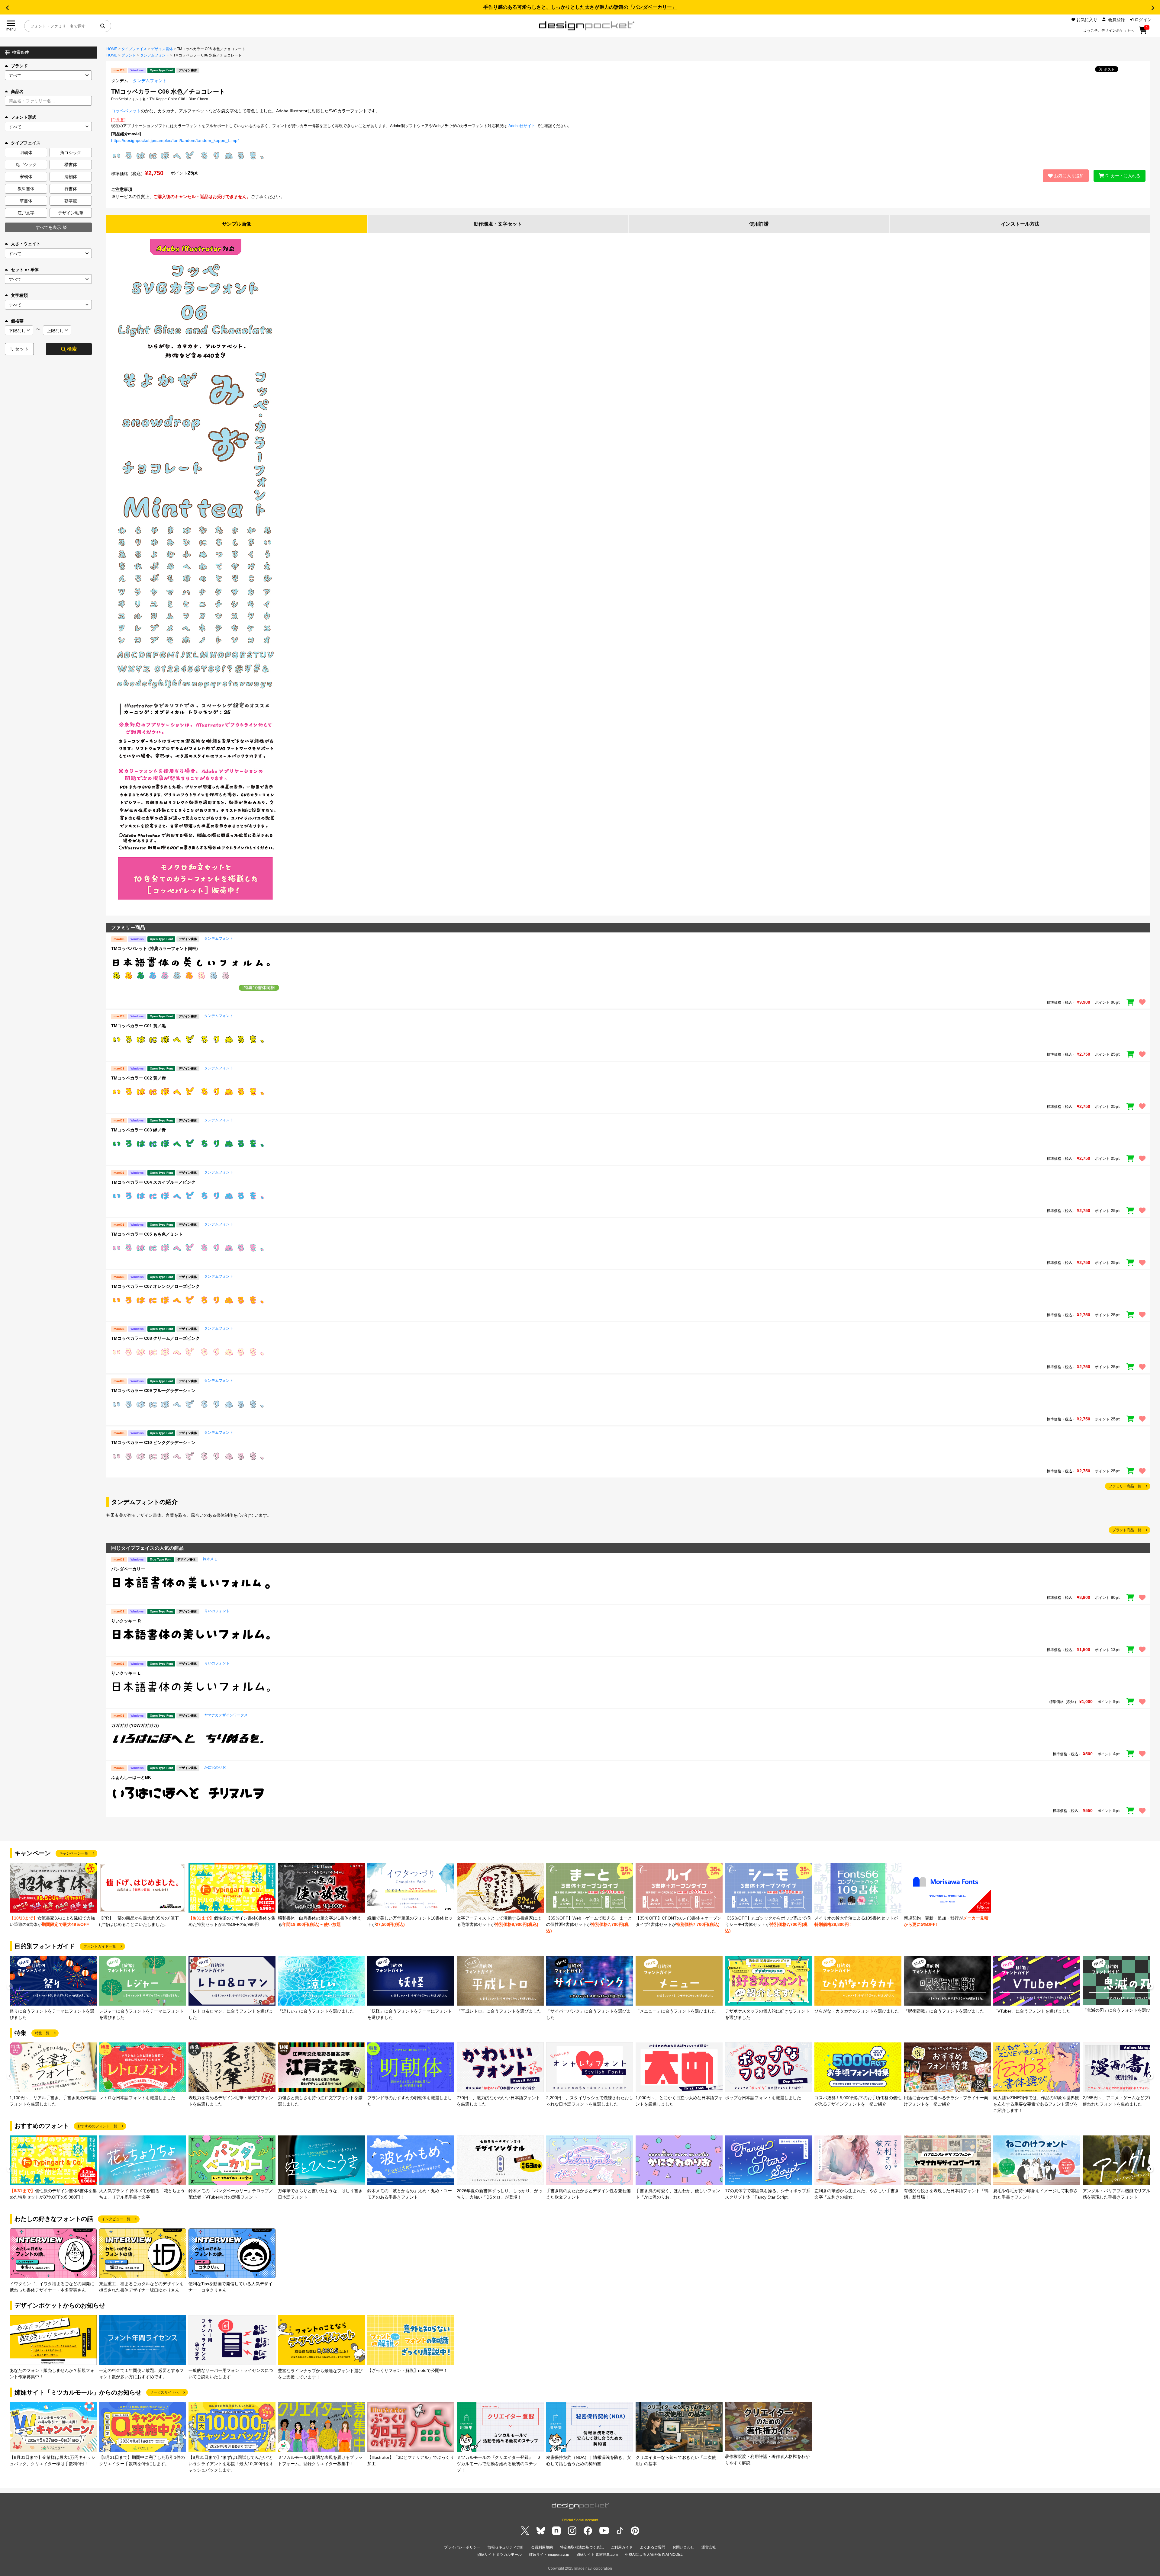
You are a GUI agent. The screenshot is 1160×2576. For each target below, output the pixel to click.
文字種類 (19, 295)
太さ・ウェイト (26, 244)
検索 (72, 349)
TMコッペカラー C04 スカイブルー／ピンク (153, 1182)
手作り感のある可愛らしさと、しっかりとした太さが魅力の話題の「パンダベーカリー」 (580, 7)
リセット (19, 349)
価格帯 (17, 321)
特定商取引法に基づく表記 (582, 2547)
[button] (7, 8)
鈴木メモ (210, 1559)
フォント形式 (24, 117)
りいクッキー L (126, 1673)
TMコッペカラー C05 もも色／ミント (147, 1234)
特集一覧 (42, 2033)
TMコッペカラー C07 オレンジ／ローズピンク (155, 1286)
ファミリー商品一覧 (1125, 1486)
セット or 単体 (25, 270)
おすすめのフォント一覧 (97, 2126)
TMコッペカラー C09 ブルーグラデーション (153, 1391)
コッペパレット (126, 111)
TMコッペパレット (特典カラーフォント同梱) (155, 948)
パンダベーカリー (128, 1569)
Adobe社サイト (522, 126)
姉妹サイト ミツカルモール (499, 2555)
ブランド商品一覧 (1127, 1530)
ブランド (19, 66)
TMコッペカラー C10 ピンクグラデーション (153, 1442)
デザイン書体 (162, 49)
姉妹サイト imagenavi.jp (549, 2555)
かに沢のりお (215, 1767)
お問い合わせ (683, 2547)
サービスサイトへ (164, 2392)
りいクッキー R (126, 1621)
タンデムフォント (155, 55)
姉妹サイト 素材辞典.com (597, 2555)
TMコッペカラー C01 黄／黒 (139, 1026)
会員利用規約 (542, 2547)
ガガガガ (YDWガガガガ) (135, 1725)
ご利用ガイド (622, 2547)
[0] (1143, 32)
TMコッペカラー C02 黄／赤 (139, 1078)
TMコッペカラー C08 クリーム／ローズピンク (155, 1338)
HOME (112, 49)
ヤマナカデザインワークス (226, 1715)
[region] (628, 975)
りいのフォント (217, 1611)
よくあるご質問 (652, 2547)
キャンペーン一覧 (74, 1853)
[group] (53, 1895)
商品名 (17, 91)
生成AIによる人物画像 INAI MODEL (654, 2555)
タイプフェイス (134, 49)
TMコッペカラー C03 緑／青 (139, 1130)
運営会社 (709, 2547)
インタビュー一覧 (116, 2219)
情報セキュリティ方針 (506, 2547)
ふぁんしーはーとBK (131, 1777)
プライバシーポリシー (462, 2547)
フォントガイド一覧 (100, 1946)
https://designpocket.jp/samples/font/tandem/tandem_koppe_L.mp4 (176, 140)
